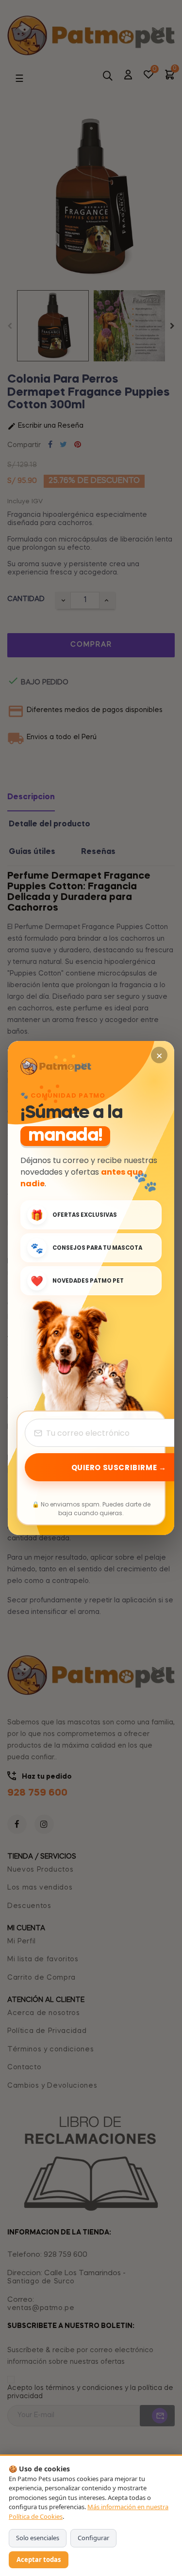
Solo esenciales (38, 2538)
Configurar (93, 2538)
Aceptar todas (39, 2560)
